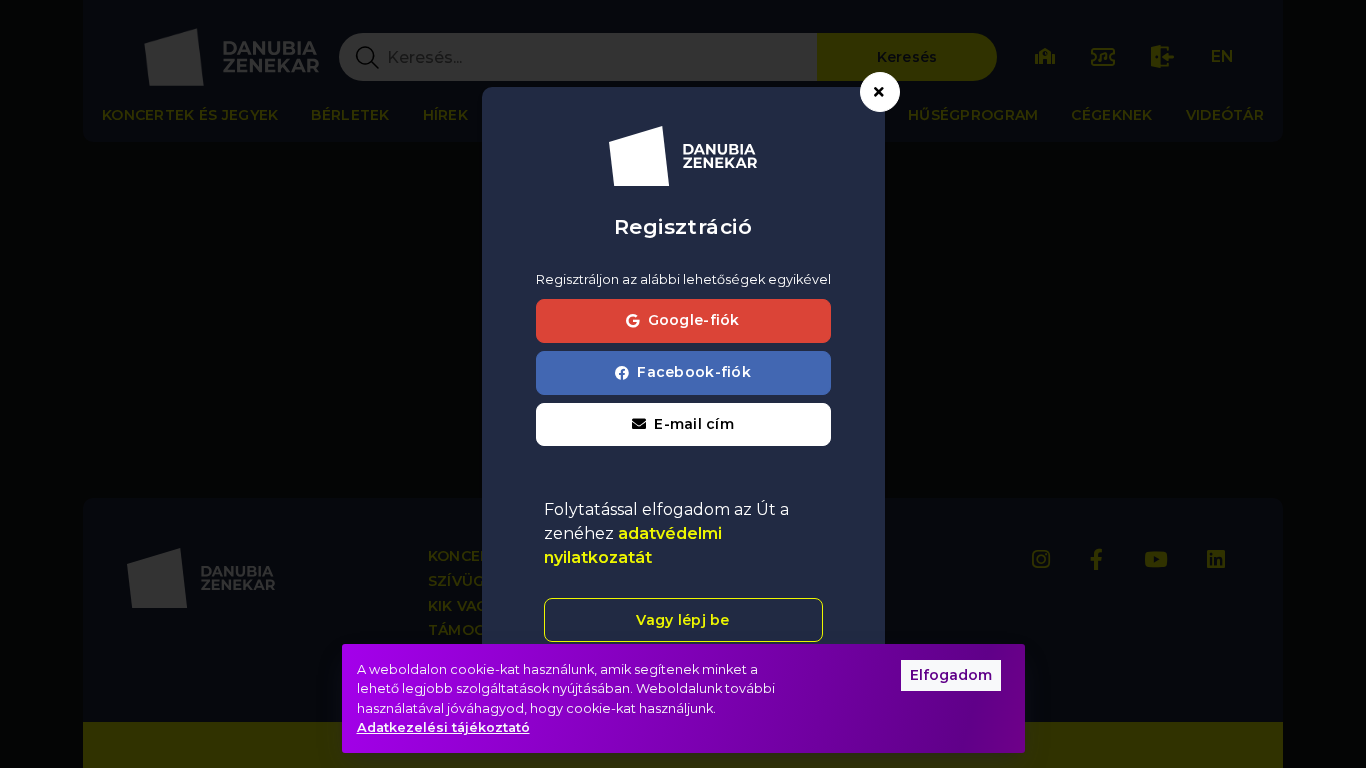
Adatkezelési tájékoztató (443, 727)
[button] (683, 425)
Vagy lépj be (682, 620)
